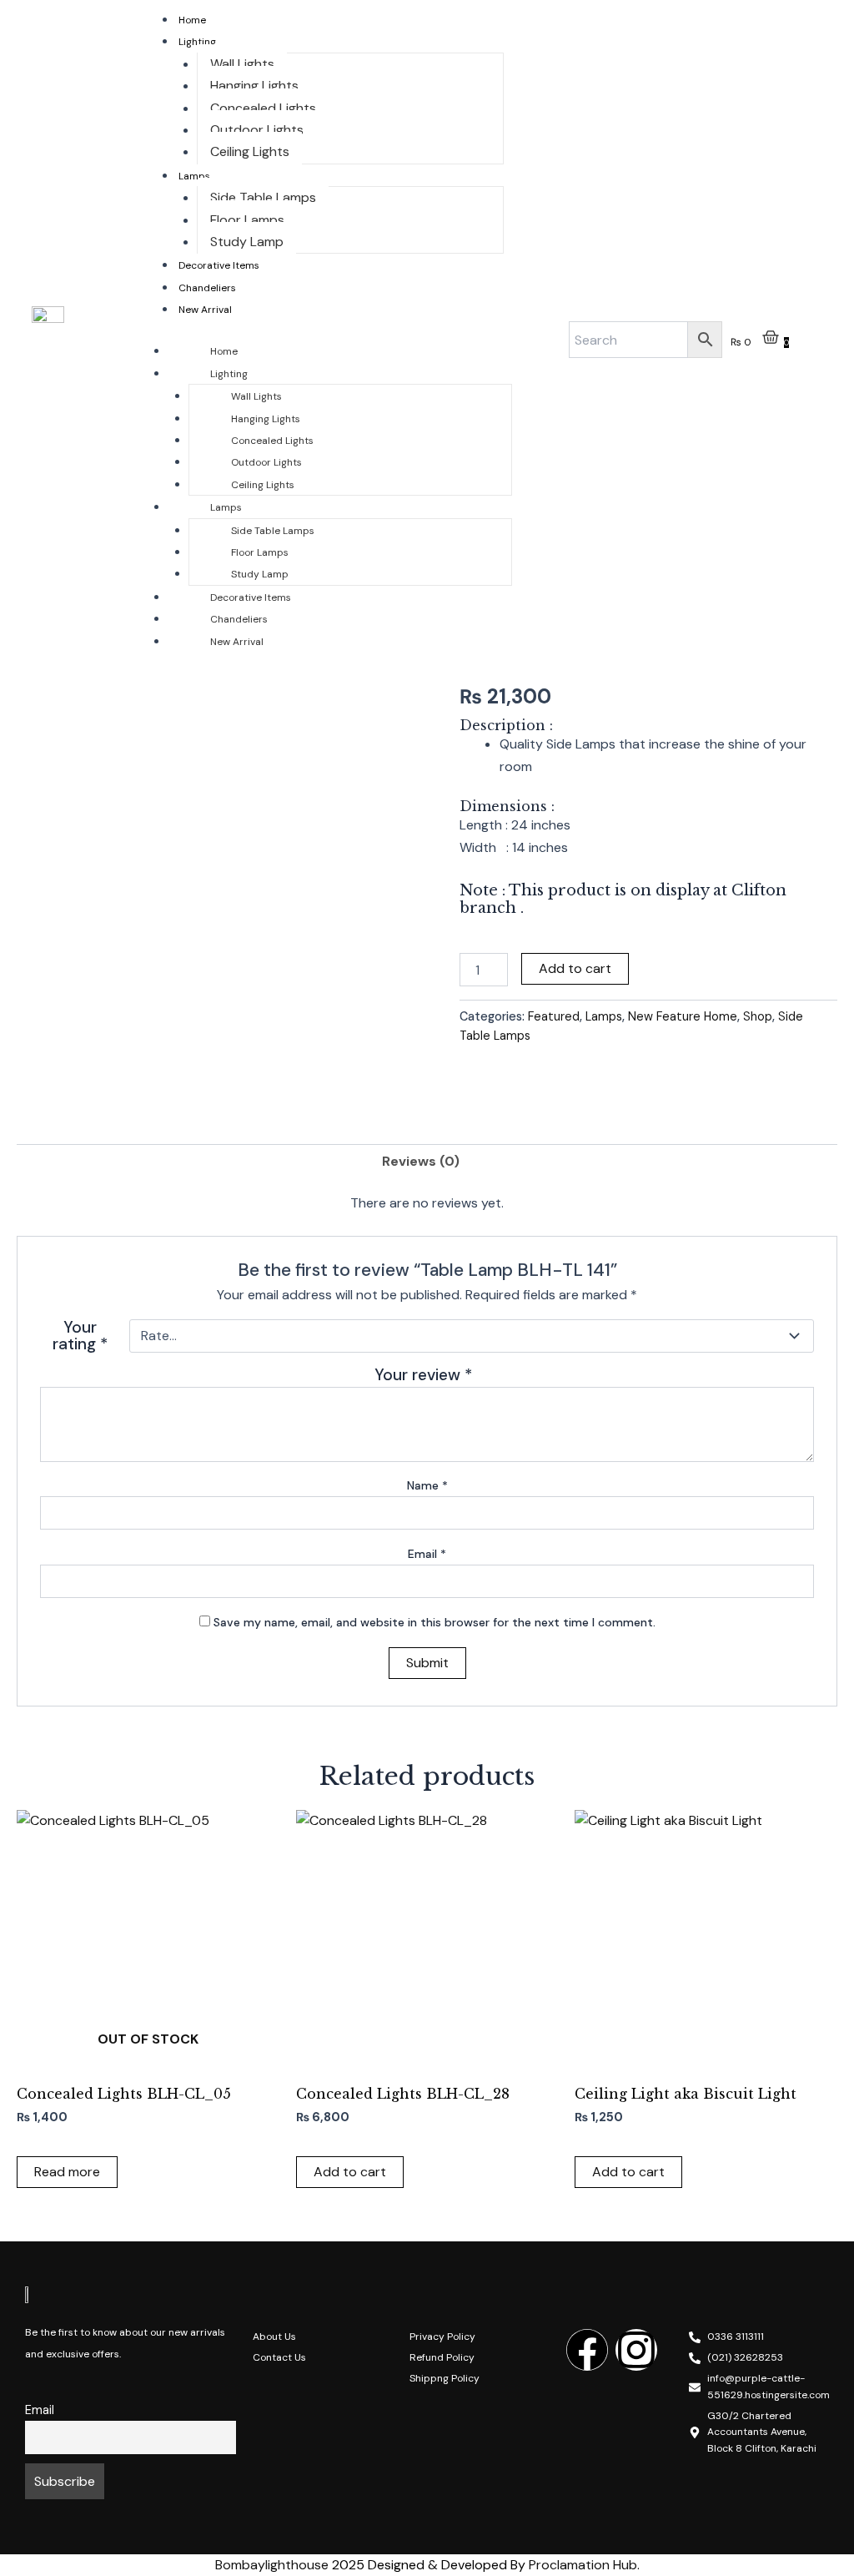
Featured (554, 1016)
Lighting (197, 42)
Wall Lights (242, 64)
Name (427, 1485)
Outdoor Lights (257, 130)
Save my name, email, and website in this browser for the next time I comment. (435, 1622)
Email (427, 1554)
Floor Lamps (247, 220)
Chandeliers (207, 288)
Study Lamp (247, 242)
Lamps (194, 176)
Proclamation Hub (583, 2565)
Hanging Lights (254, 86)
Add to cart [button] (350, 2172)
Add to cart (575, 968)
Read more (67, 2172)
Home (192, 20)
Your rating (80, 1336)
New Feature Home (683, 1016)
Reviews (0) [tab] (421, 1161)
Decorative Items (219, 265)
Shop (758, 1016)
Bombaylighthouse (272, 2565)
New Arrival (205, 310)
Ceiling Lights (250, 151)
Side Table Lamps (263, 197)
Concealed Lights (263, 108)
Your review (423, 1375)
